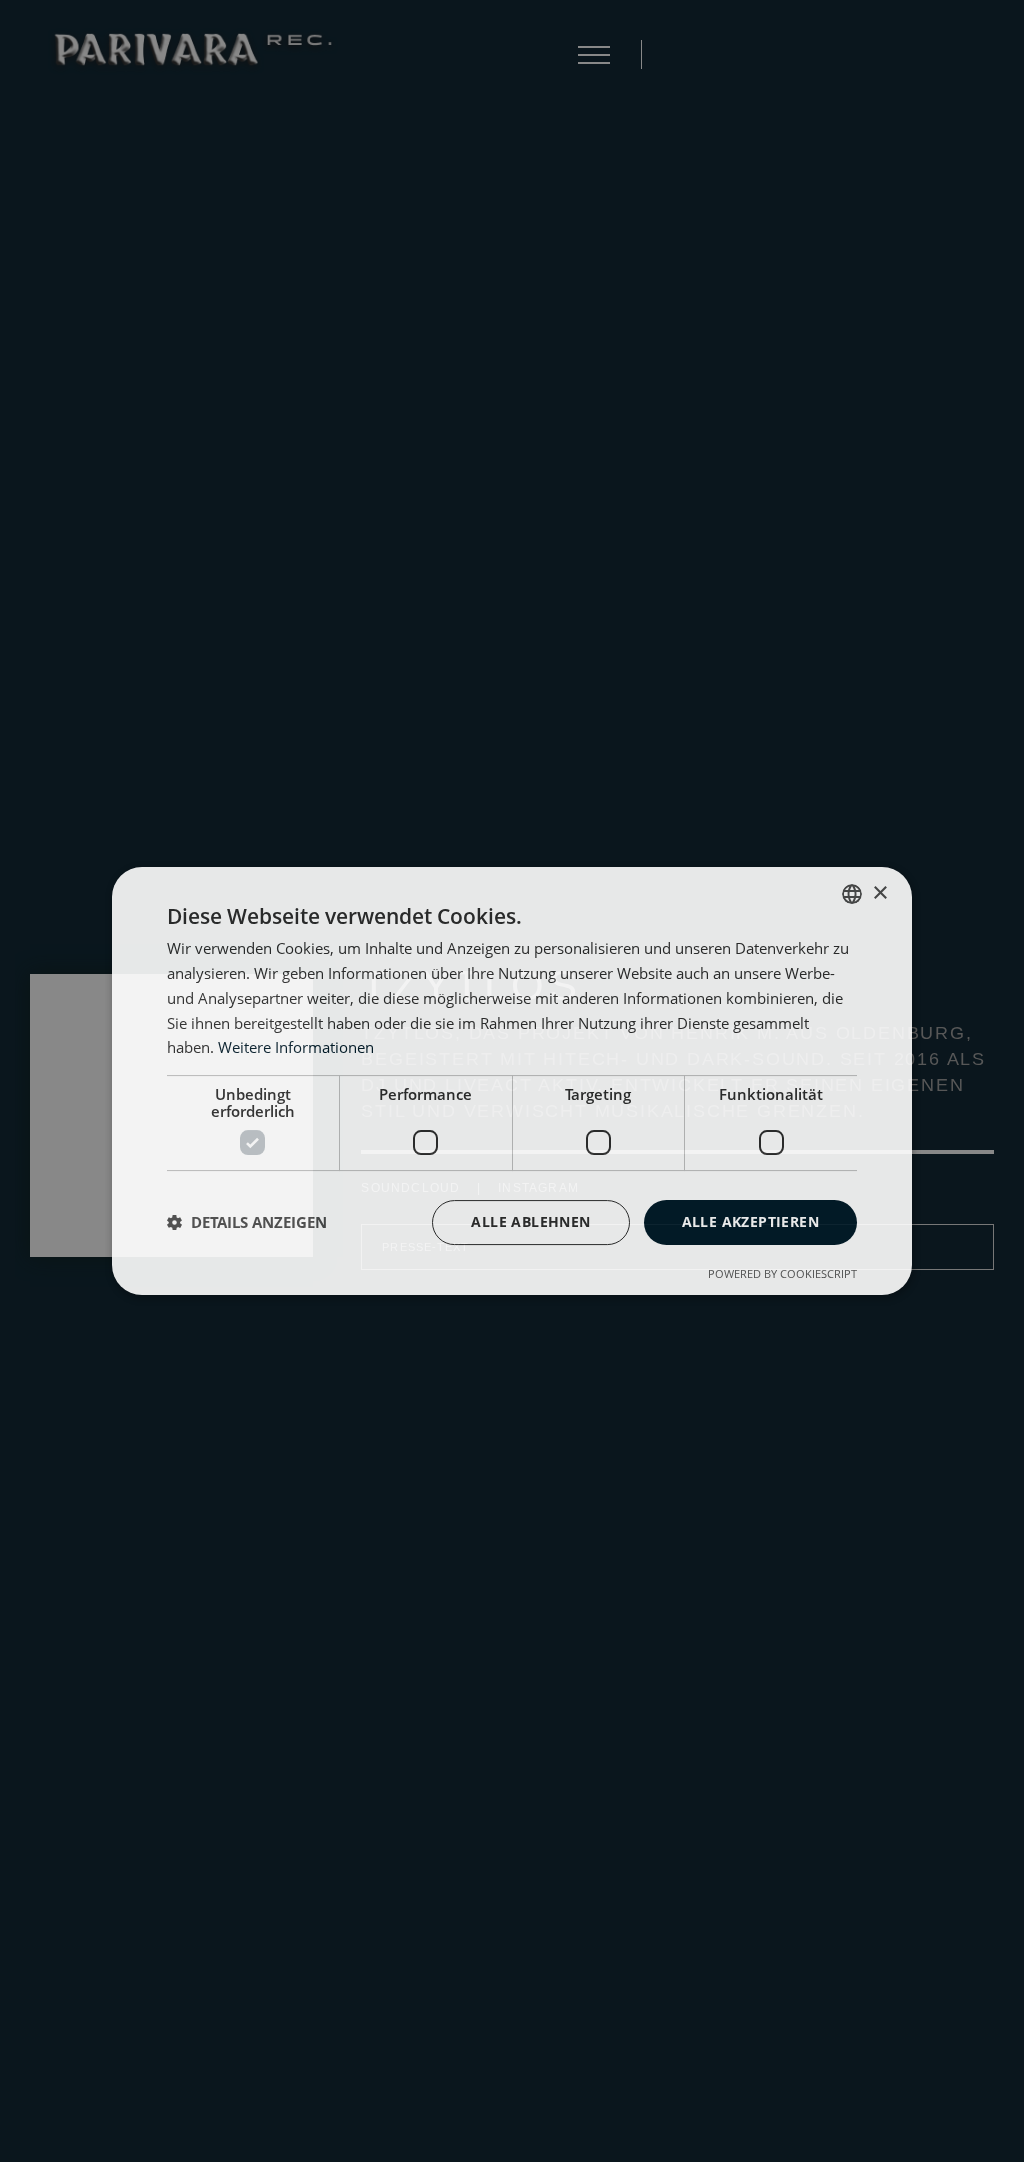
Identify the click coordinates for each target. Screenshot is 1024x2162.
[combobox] (852, 894)
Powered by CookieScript (782, 1273)
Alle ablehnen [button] (530, 1221)
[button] (247, 1223)
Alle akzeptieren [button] (750, 1221)
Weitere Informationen (296, 1047)
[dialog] (512, 1081)
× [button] (879, 893)
